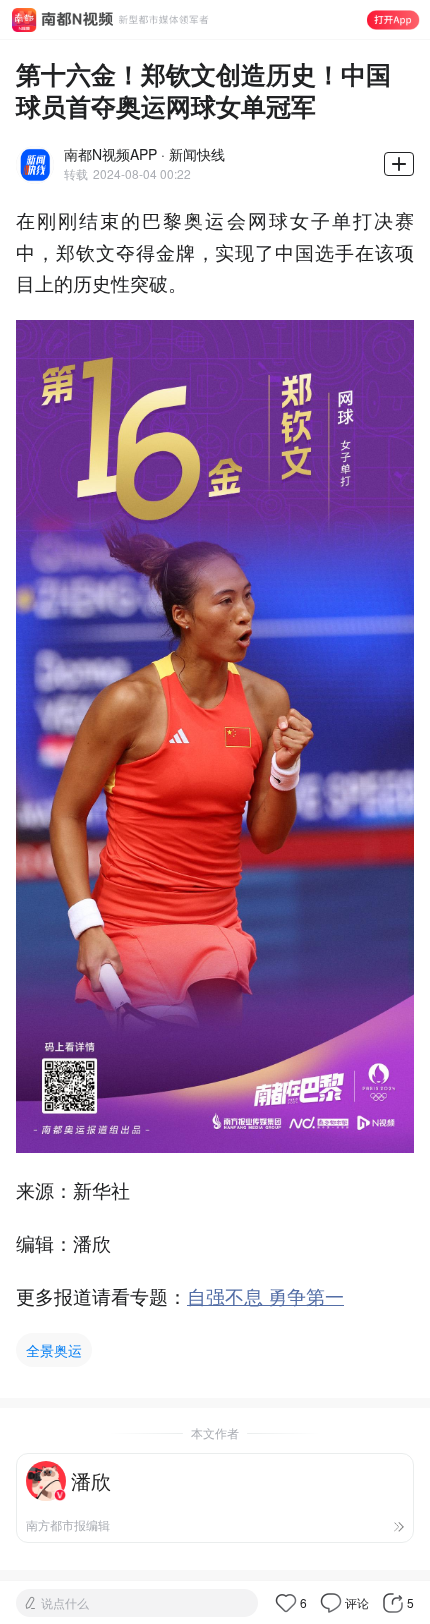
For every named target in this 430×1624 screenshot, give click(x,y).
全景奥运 (54, 1350)
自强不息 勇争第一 (265, 1295)
